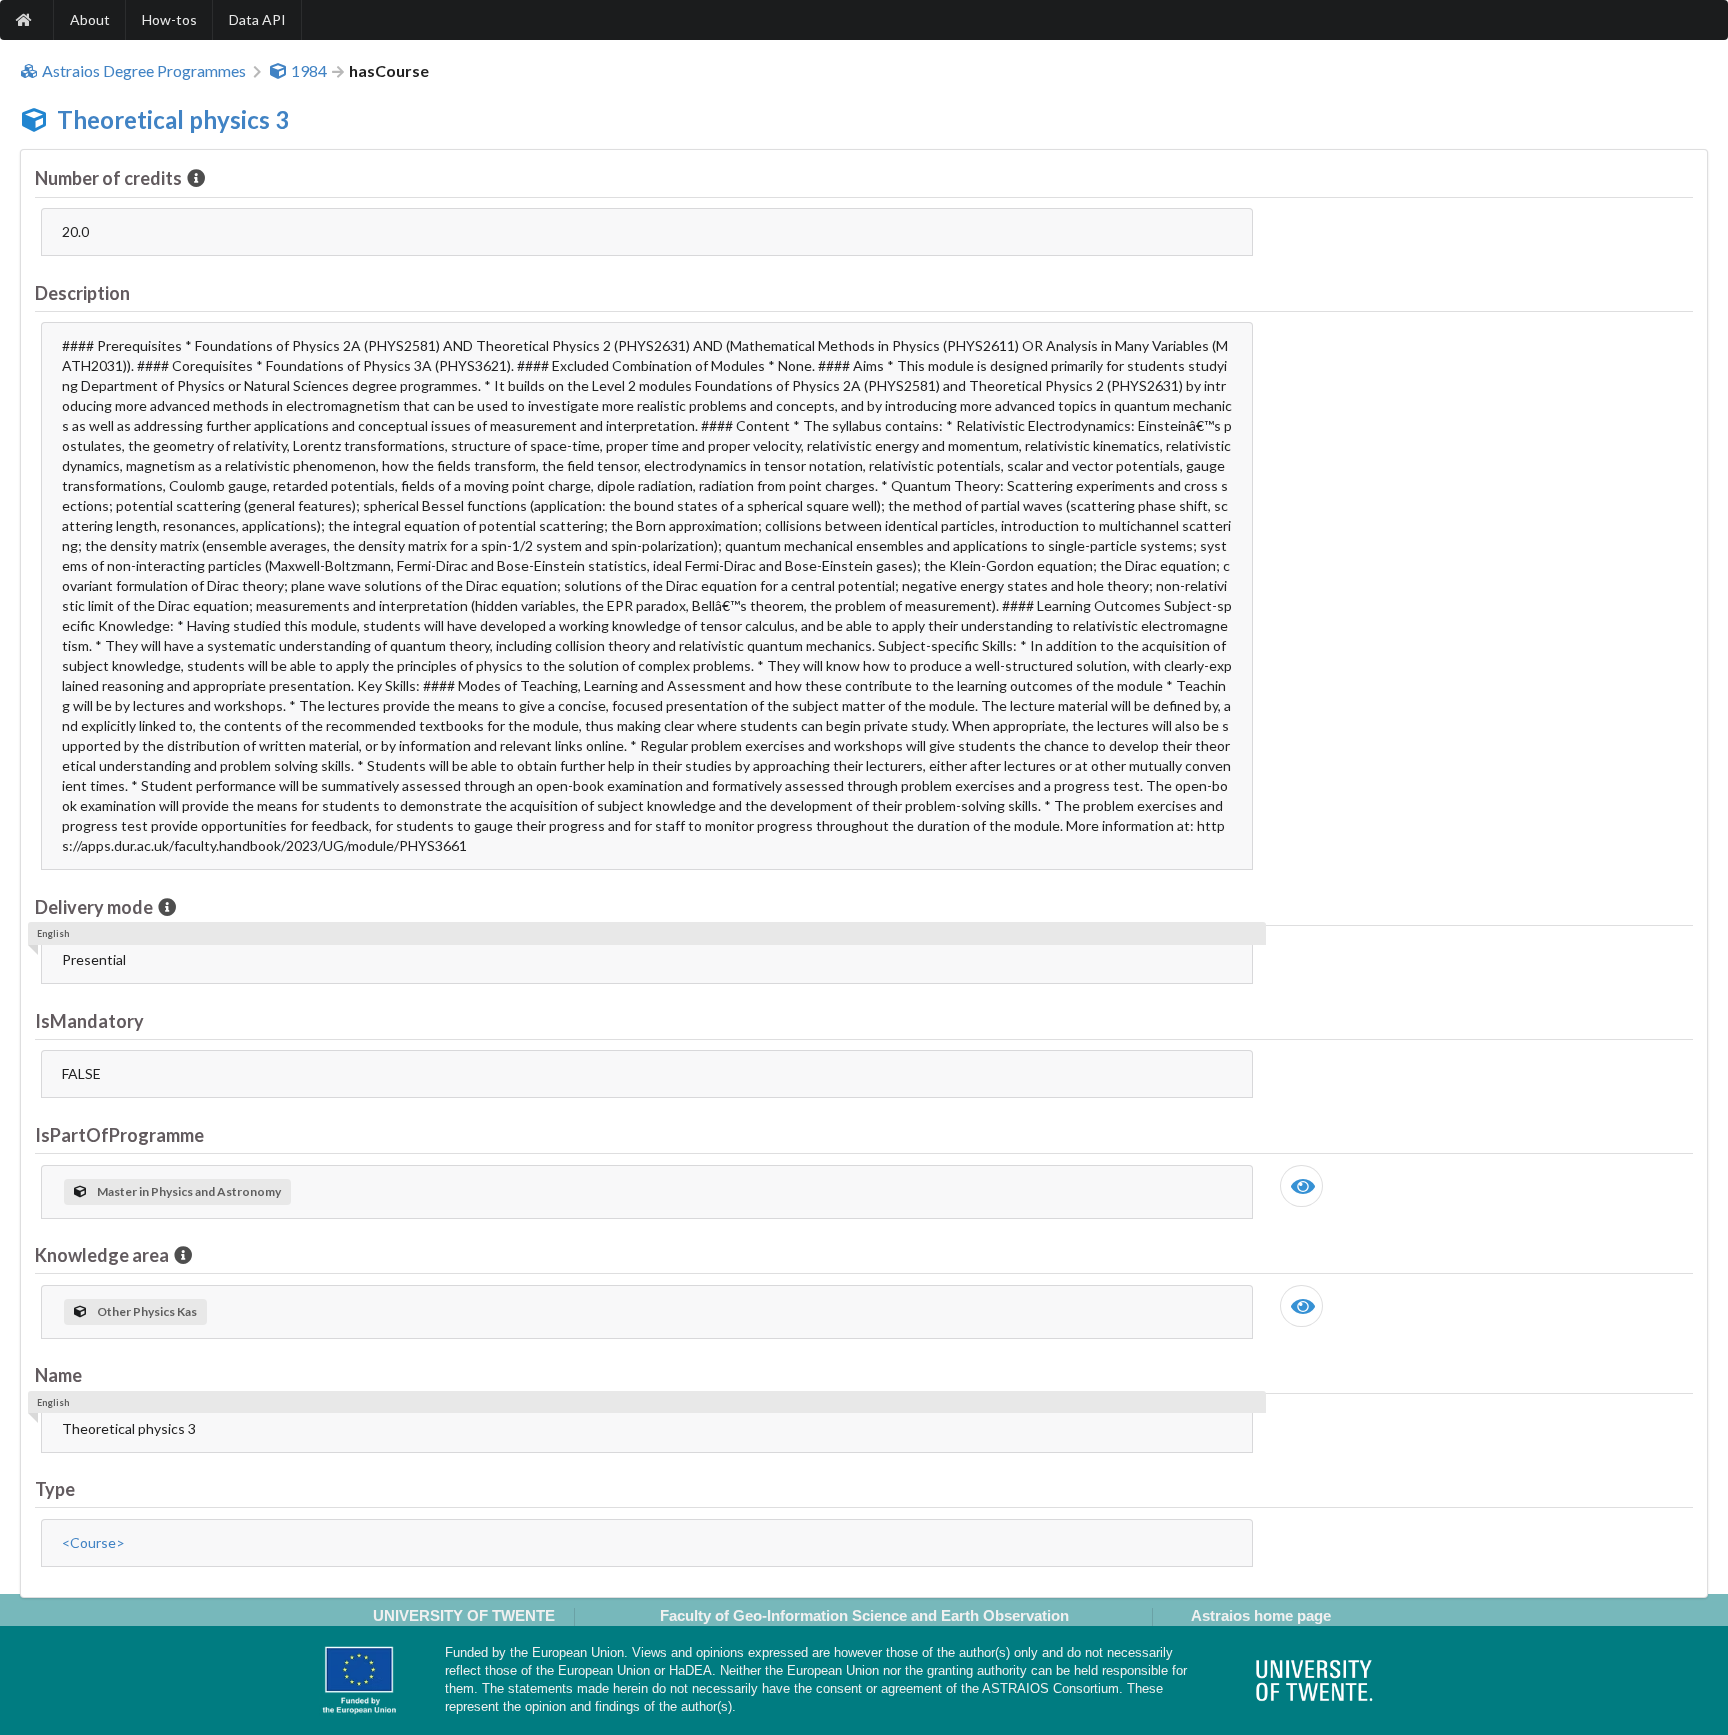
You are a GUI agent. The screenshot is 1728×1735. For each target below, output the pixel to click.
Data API (257, 19)
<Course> (93, 1542)
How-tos (169, 19)
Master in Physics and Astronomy (189, 1191)
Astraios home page (1261, 1615)
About (90, 19)
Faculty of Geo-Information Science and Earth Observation (864, 1615)
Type (55, 1489)
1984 (309, 71)
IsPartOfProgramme (119, 1135)
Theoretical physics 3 (173, 119)
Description (82, 293)
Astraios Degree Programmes (144, 71)
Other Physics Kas (147, 1311)
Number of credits (108, 178)
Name (58, 1375)
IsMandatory (89, 1021)
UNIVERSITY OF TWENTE (464, 1615)
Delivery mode (94, 907)
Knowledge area (102, 1255)
